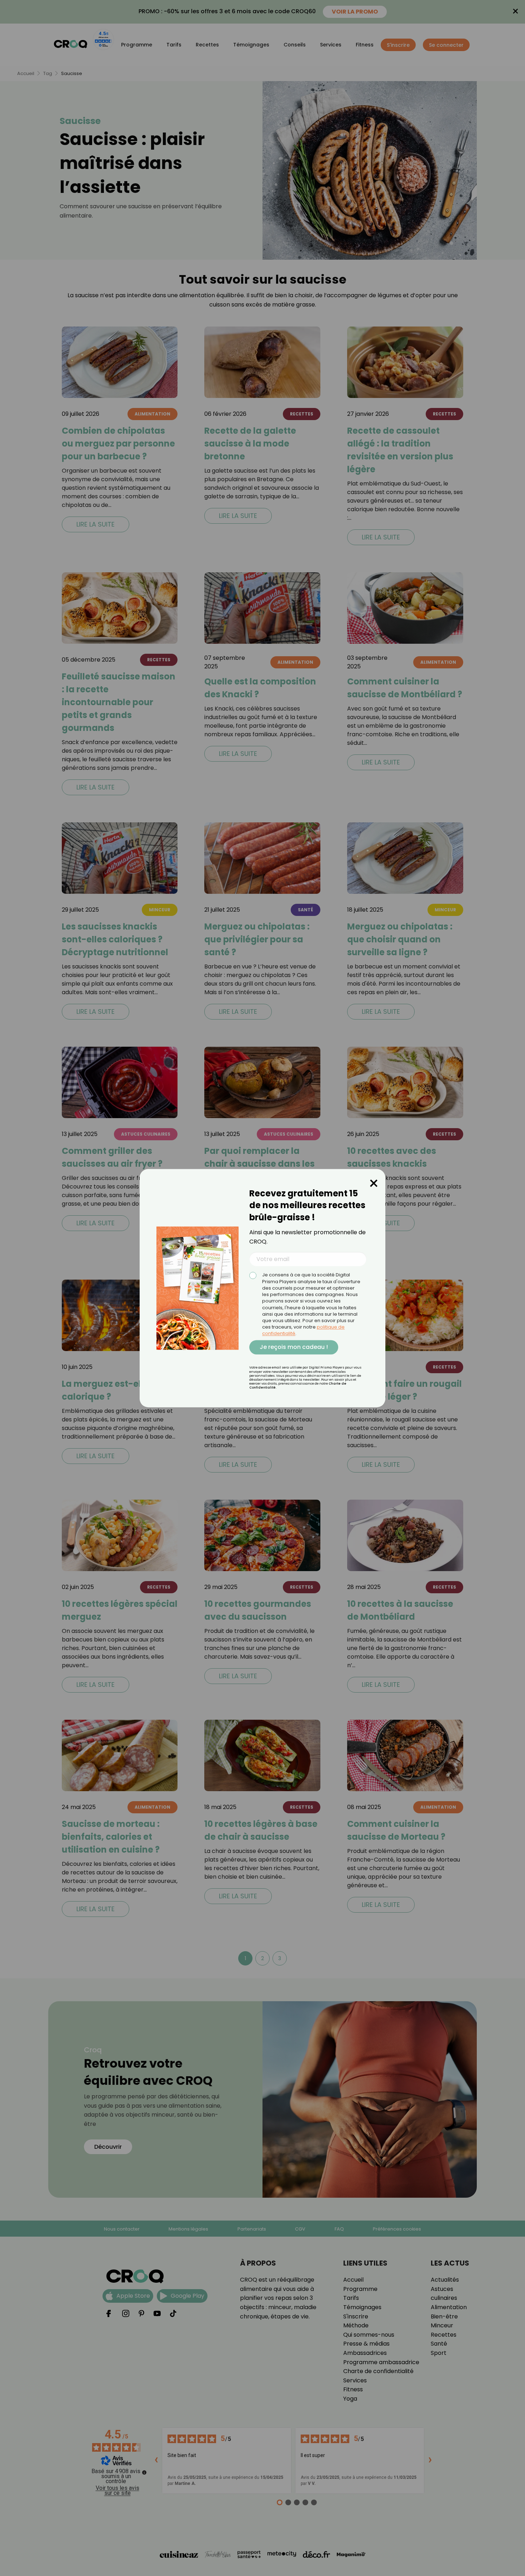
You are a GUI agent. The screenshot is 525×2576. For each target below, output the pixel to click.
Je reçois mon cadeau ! (294, 1347)
